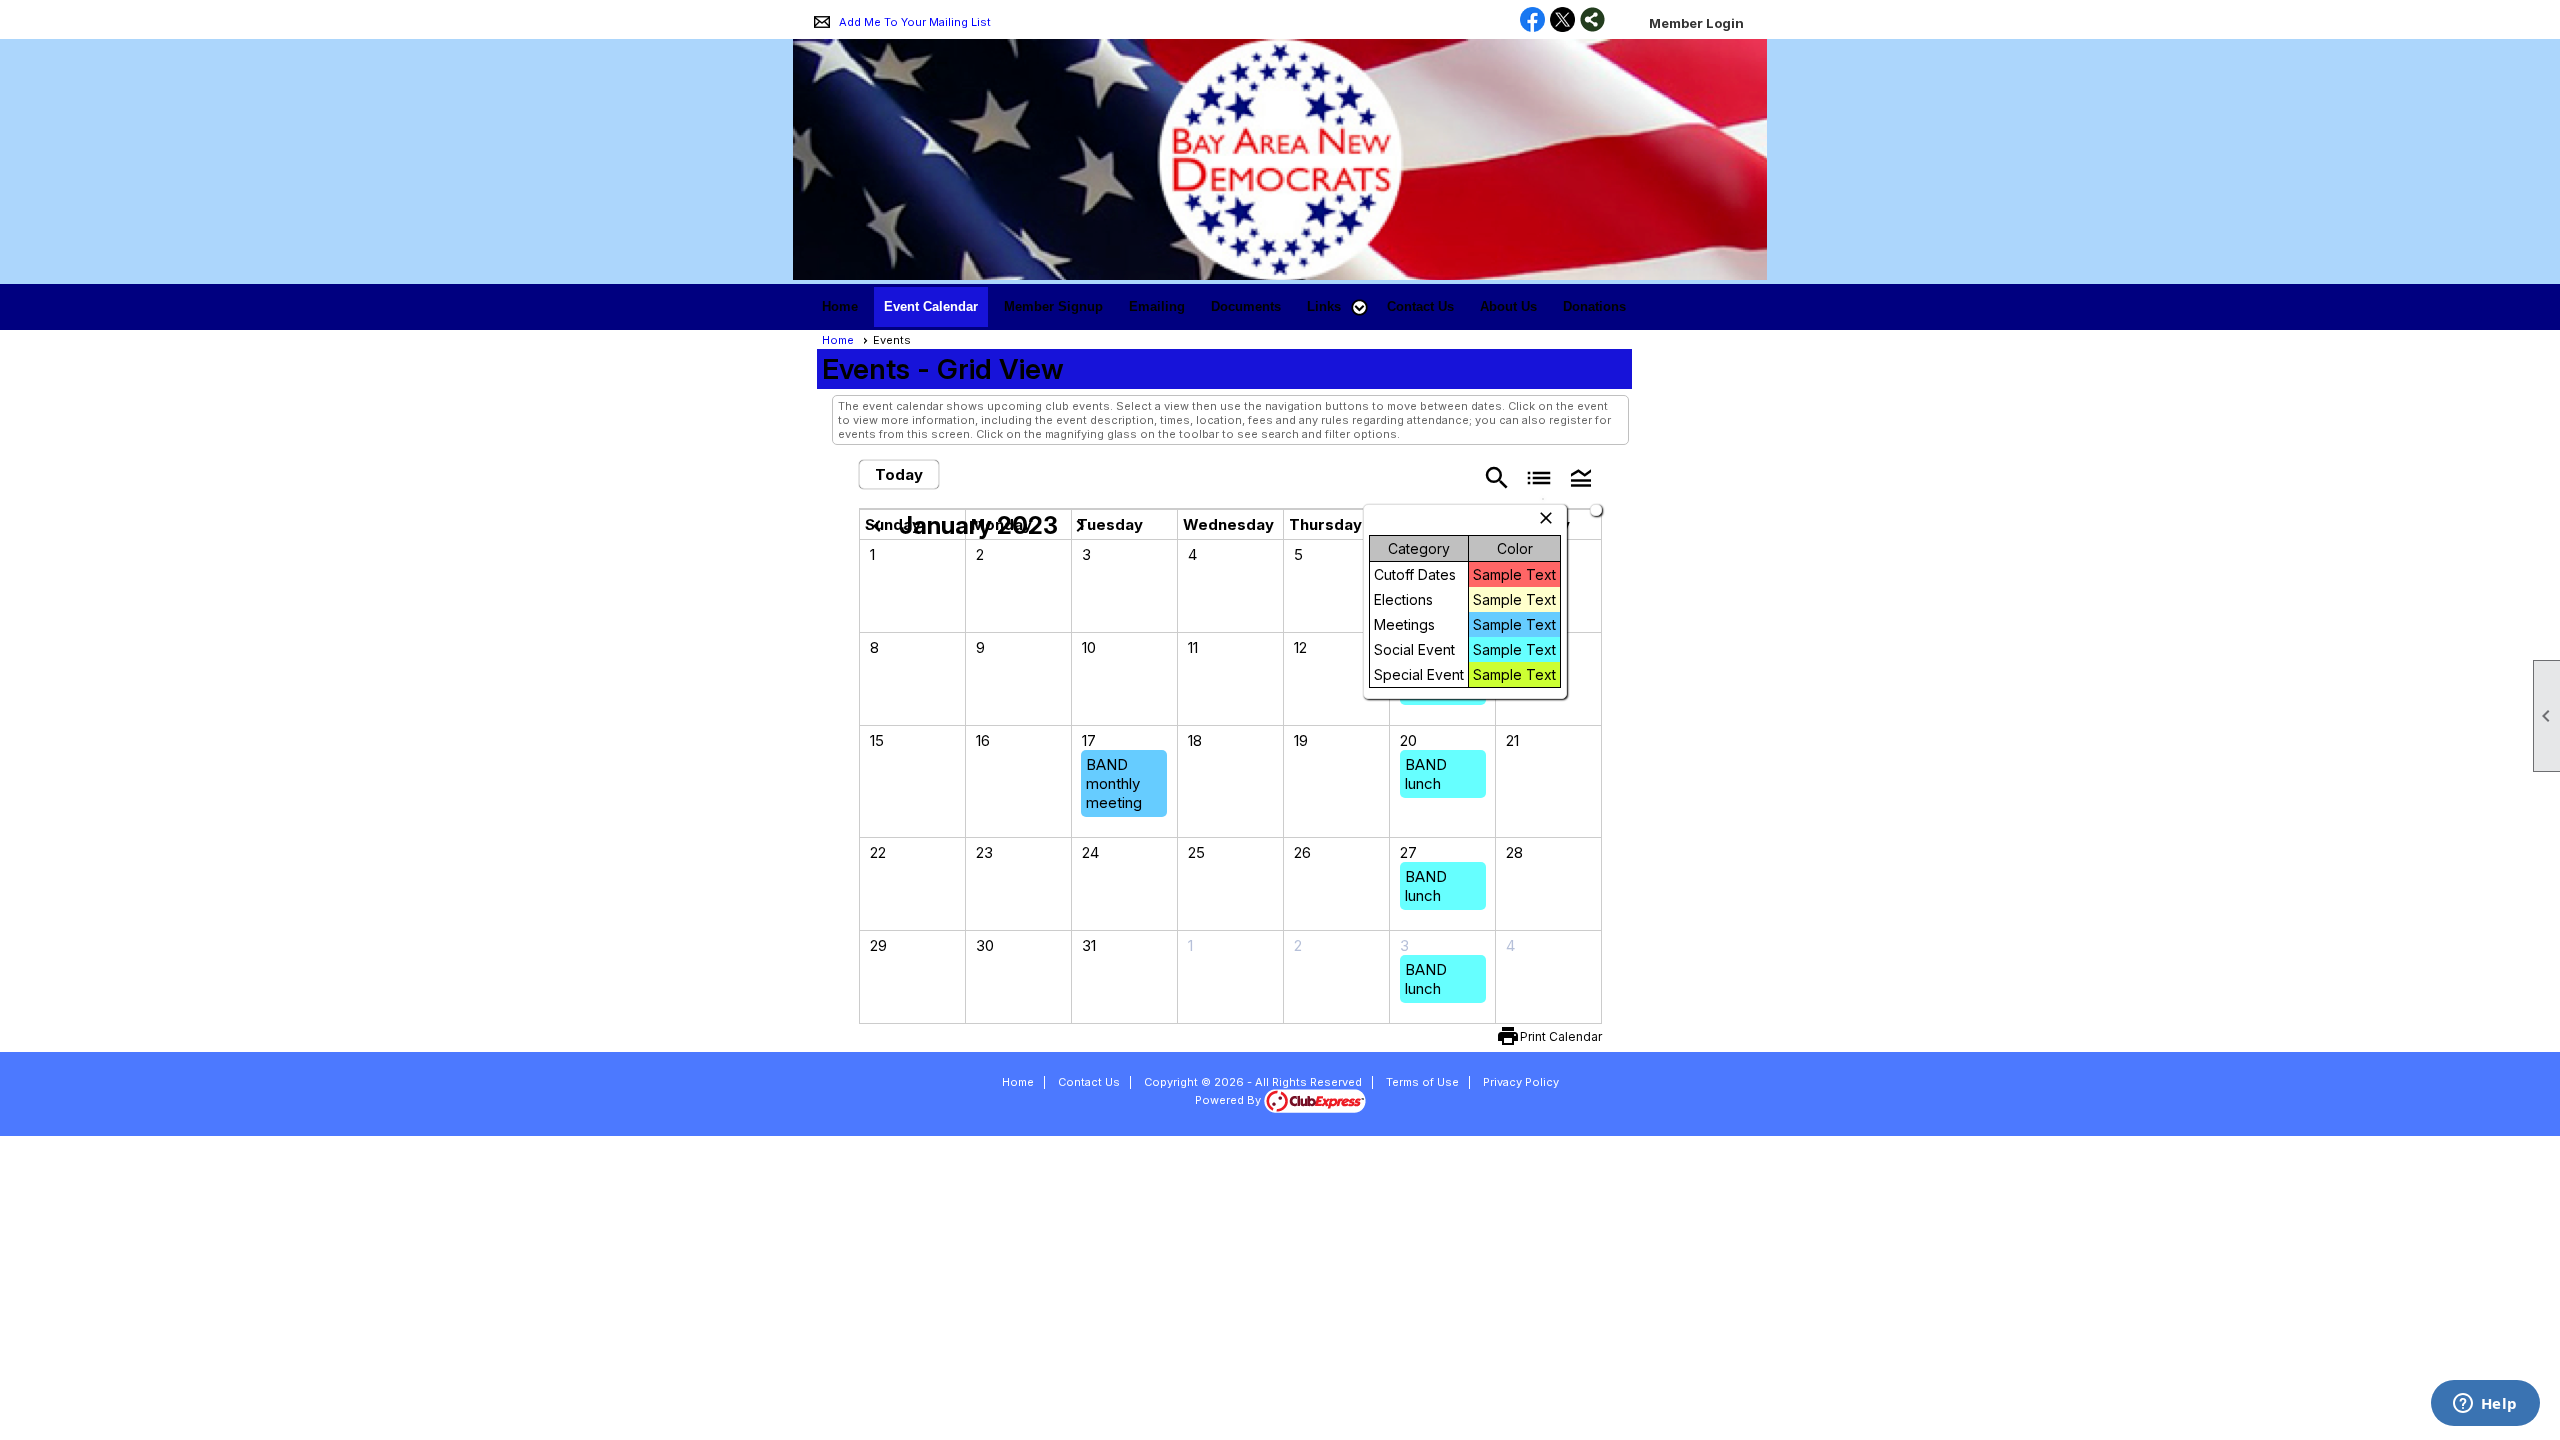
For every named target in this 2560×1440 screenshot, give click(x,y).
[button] (1334, 307)
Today (899, 474)
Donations (1594, 306)
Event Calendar (931, 306)
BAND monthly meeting (1114, 783)
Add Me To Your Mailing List (915, 22)
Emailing (1157, 306)
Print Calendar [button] (1561, 1036)
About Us (1508, 306)
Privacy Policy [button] (1521, 1082)
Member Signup (1053, 306)
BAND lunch (1426, 774)
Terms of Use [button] (1422, 1082)
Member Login (1696, 23)
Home (840, 306)
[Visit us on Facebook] (1532, 21)
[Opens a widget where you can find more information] (2485, 1405)
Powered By (1229, 1100)
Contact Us (1420, 306)
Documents (1246, 306)
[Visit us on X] (1562, 21)
